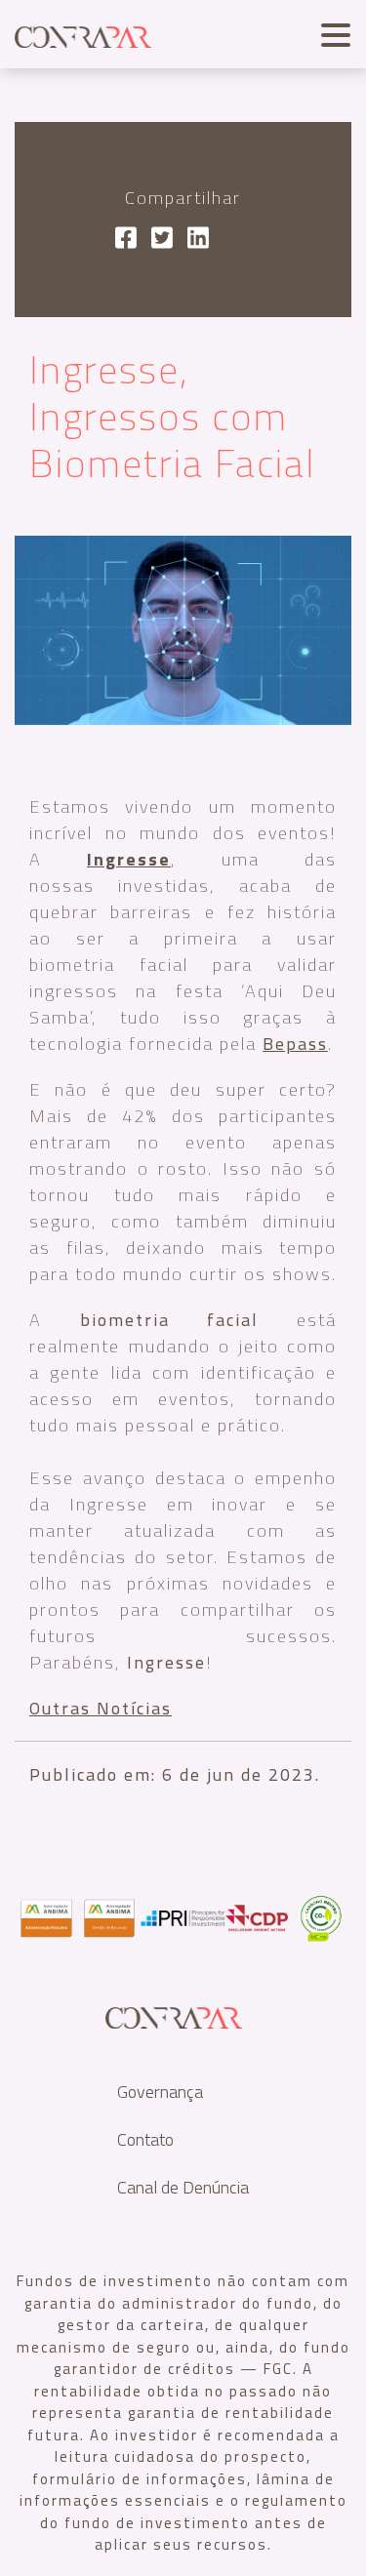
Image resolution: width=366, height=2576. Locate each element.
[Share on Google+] (198, 240)
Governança (160, 2092)
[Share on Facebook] (126, 240)
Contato (145, 2139)
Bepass (295, 1044)
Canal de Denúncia (183, 2187)
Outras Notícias (101, 1708)
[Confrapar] (83, 34)
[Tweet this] (162, 240)
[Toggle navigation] (331, 33)
